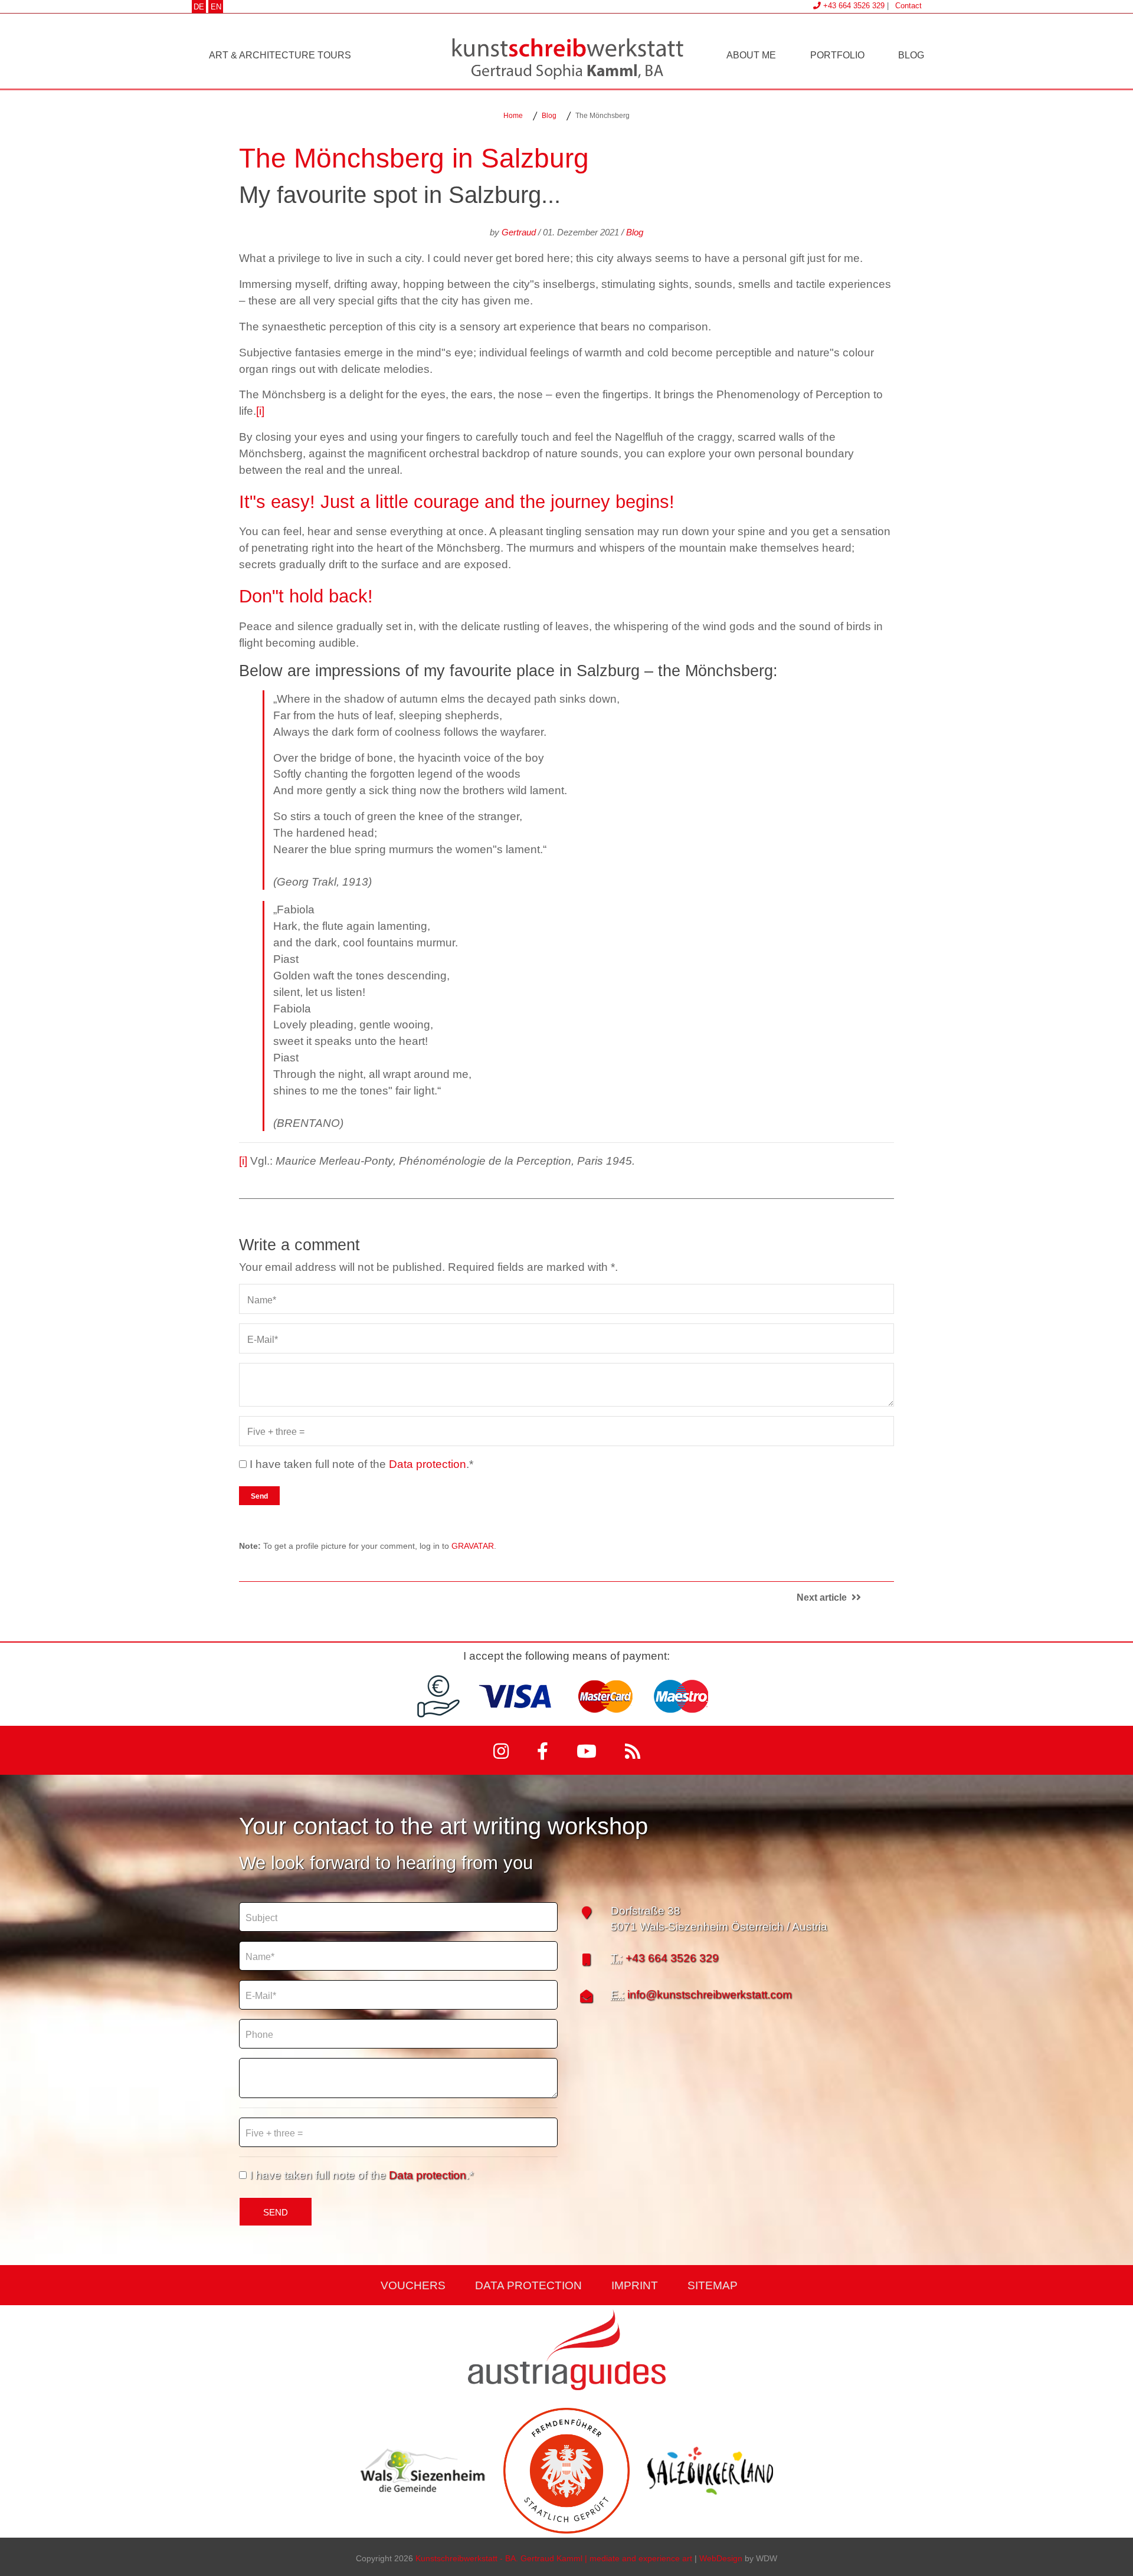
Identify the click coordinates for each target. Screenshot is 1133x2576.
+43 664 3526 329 (672, 1957)
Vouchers (413, 2285)
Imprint (635, 2285)
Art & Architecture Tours (280, 54)
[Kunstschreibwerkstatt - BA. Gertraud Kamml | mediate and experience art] (566, 57)
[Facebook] (545, 1750)
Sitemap (713, 2285)
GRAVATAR (473, 1545)
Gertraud (519, 231)
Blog (911, 54)
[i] (260, 410)
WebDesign (721, 2557)
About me (751, 54)
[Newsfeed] (633, 1750)
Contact (908, 5)
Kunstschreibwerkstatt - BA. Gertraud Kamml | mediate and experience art (554, 2557)
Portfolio (837, 54)
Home (513, 115)
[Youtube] (589, 1750)
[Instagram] (503, 1750)
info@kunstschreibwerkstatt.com (710, 1994)
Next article (824, 1597)
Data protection (428, 1463)
